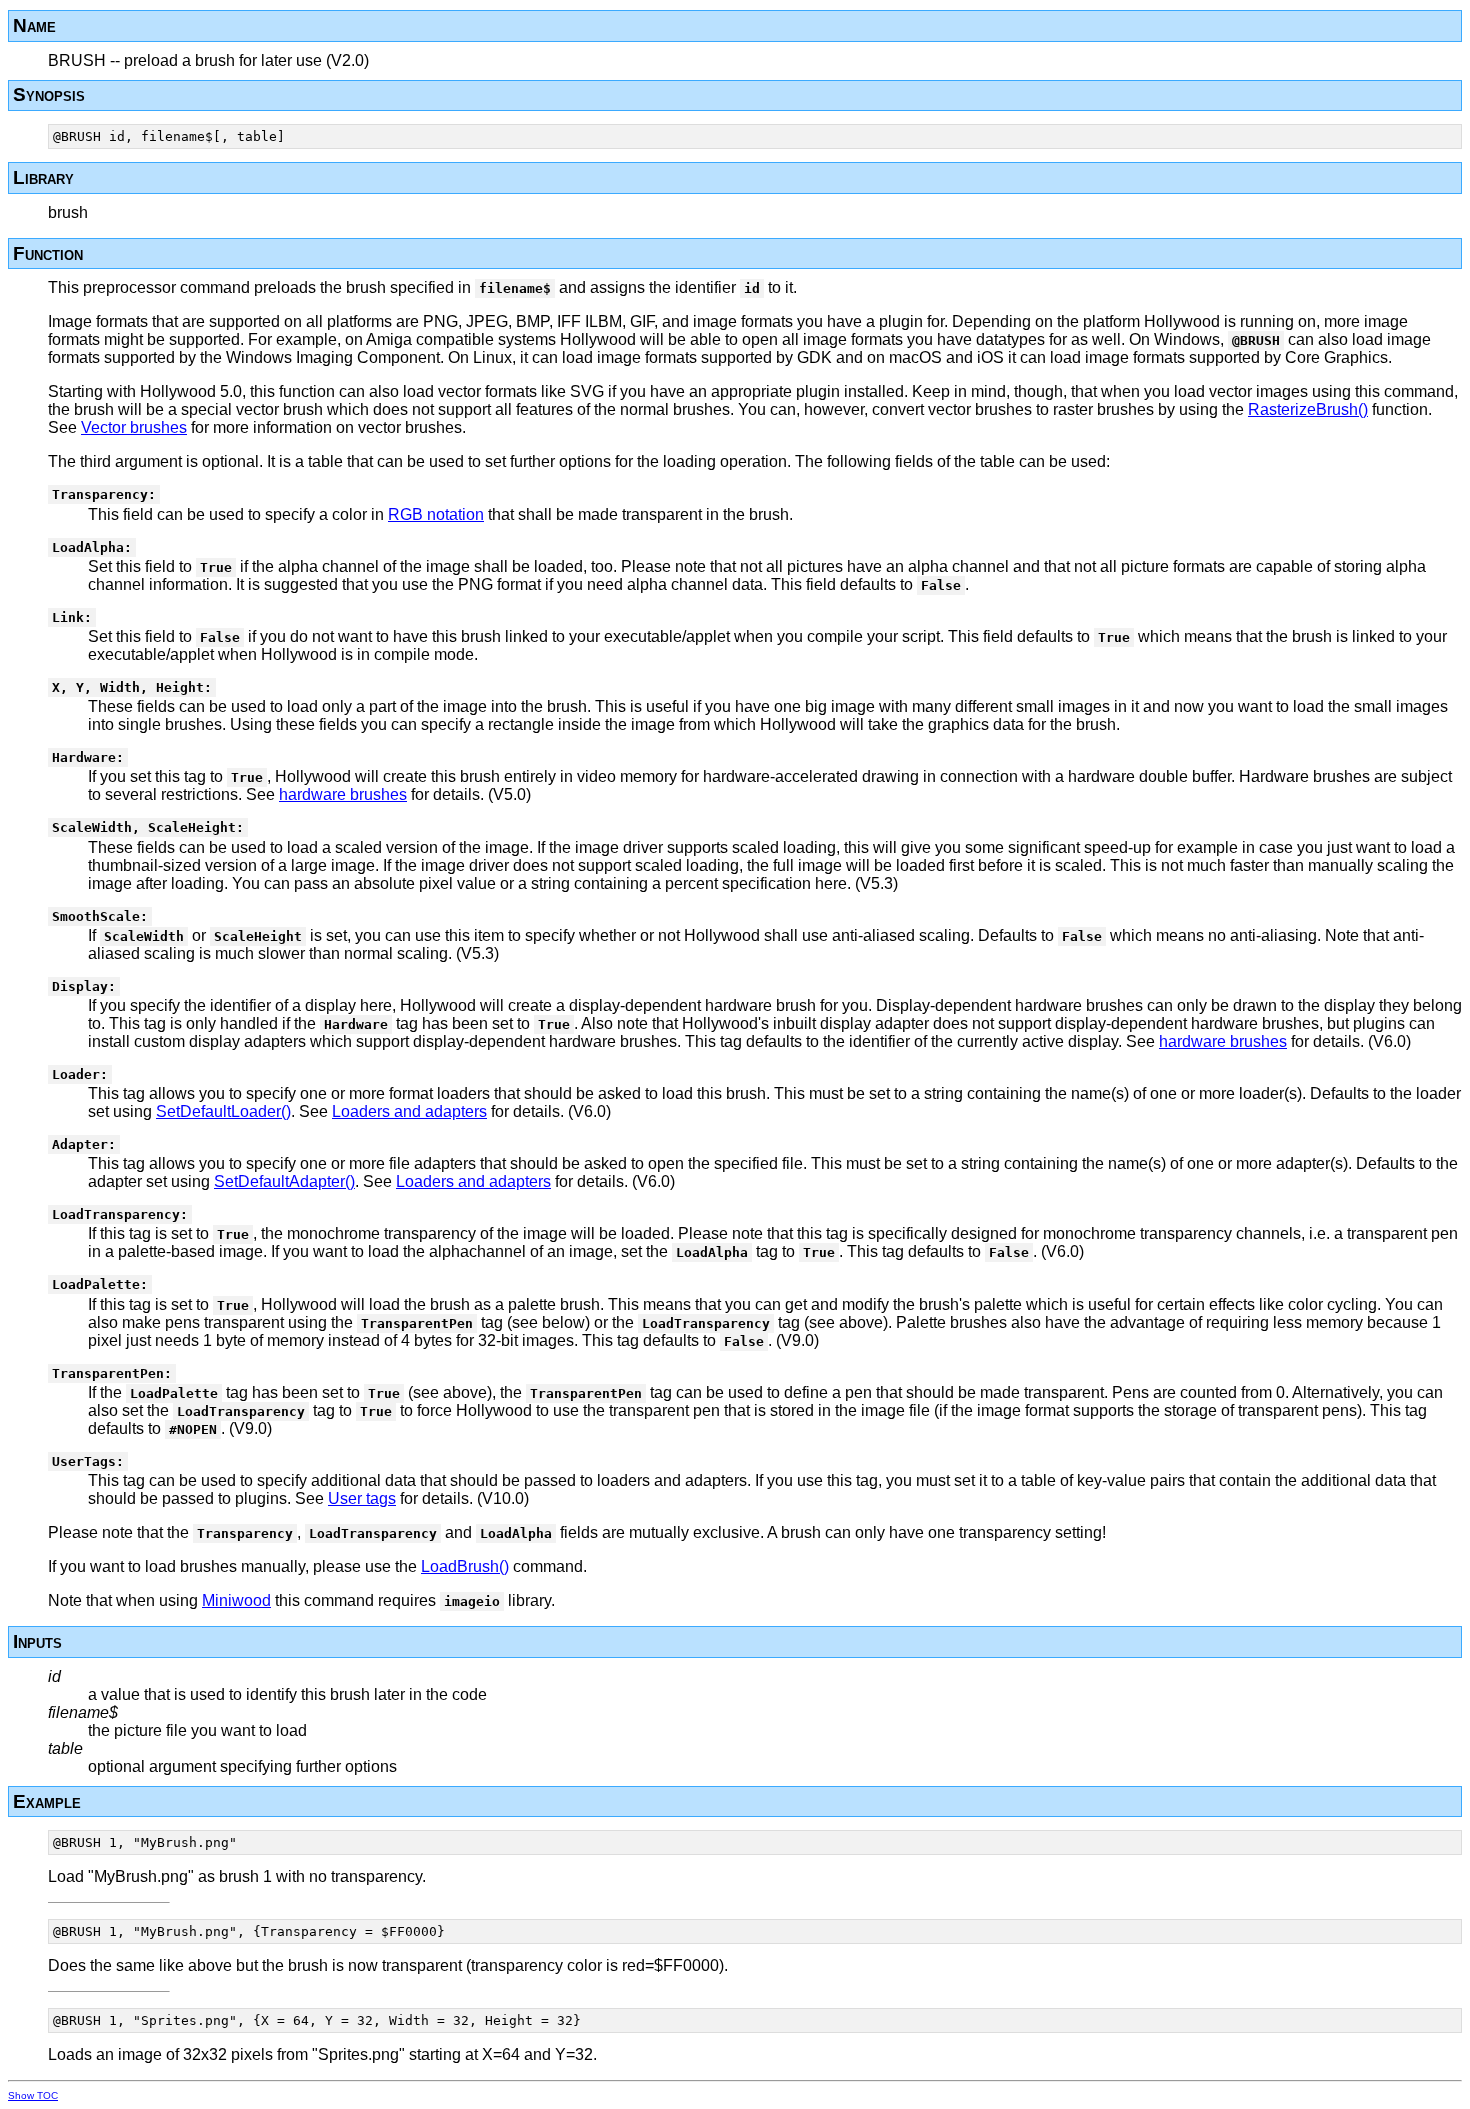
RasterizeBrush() (1308, 409)
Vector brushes (134, 427)
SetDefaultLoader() (223, 1111)
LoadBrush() (465, 1566)
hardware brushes (343, 794)
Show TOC (33, 2095)
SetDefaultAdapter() (284, 1181)
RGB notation (436, 514)
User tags (362, 1498)
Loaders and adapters (409, 1111)
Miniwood (236, 1600)
